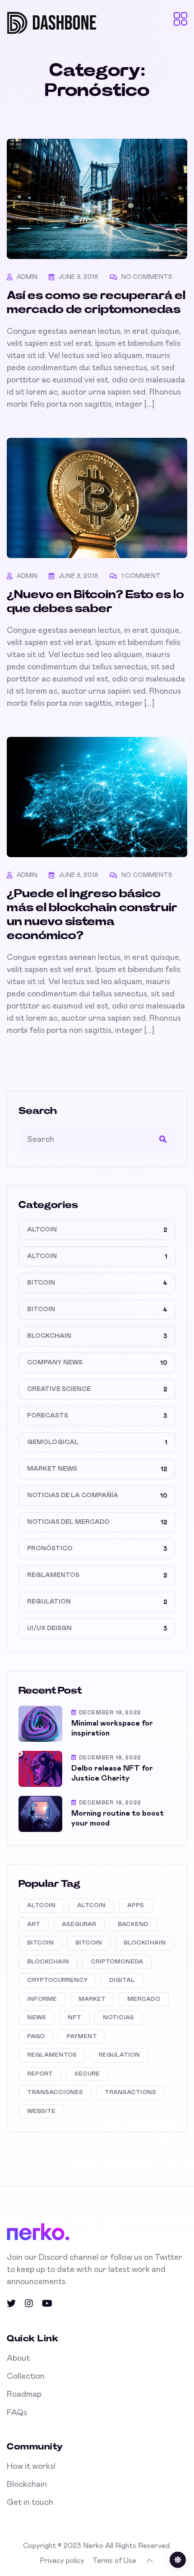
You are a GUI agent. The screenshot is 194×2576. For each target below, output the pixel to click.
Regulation (49, 1602)
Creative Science (59, 1389)
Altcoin (42, 1230)
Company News (55, 1363)
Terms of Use (114, 2561)
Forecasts (48, 1416)
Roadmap (24, 2394)
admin (27, 277)
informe (42, 1999)
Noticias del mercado (68, 1522)
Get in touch (30, 2503)
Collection (26, 2376)
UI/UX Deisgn (49, 1628)
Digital (122, 1980)
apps (136, 1906)
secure (87, 2074)
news (37, 2018)
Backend (133, 1924)
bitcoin (40, 1943)
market (92, 1999)
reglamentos (52, 2055)
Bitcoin (41, 1283)
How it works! (31, 2467)
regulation (119, 2055)
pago (36, 2037)
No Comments (147, 277)
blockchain (145, 1943)
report (40, 2074)
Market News (52, 1469)
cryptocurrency (57, 1980)
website (41, 2111)
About (18, 2358)
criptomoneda (117, 1962)
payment (82, 2037)
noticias (118, 2018)
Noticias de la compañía (73, 1495)
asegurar (79, 1924)
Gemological (53, 1442)
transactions (130, 2092)
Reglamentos (53, 1575)
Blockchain (49, 1336)
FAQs (17, 2413)
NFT (74, 2018)
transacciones (55, 2092)
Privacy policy (62, 2561)
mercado (144, 1999)
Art (34, 1924)
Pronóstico (50, 1549)
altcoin (41, 1906)
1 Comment (141, 576)
